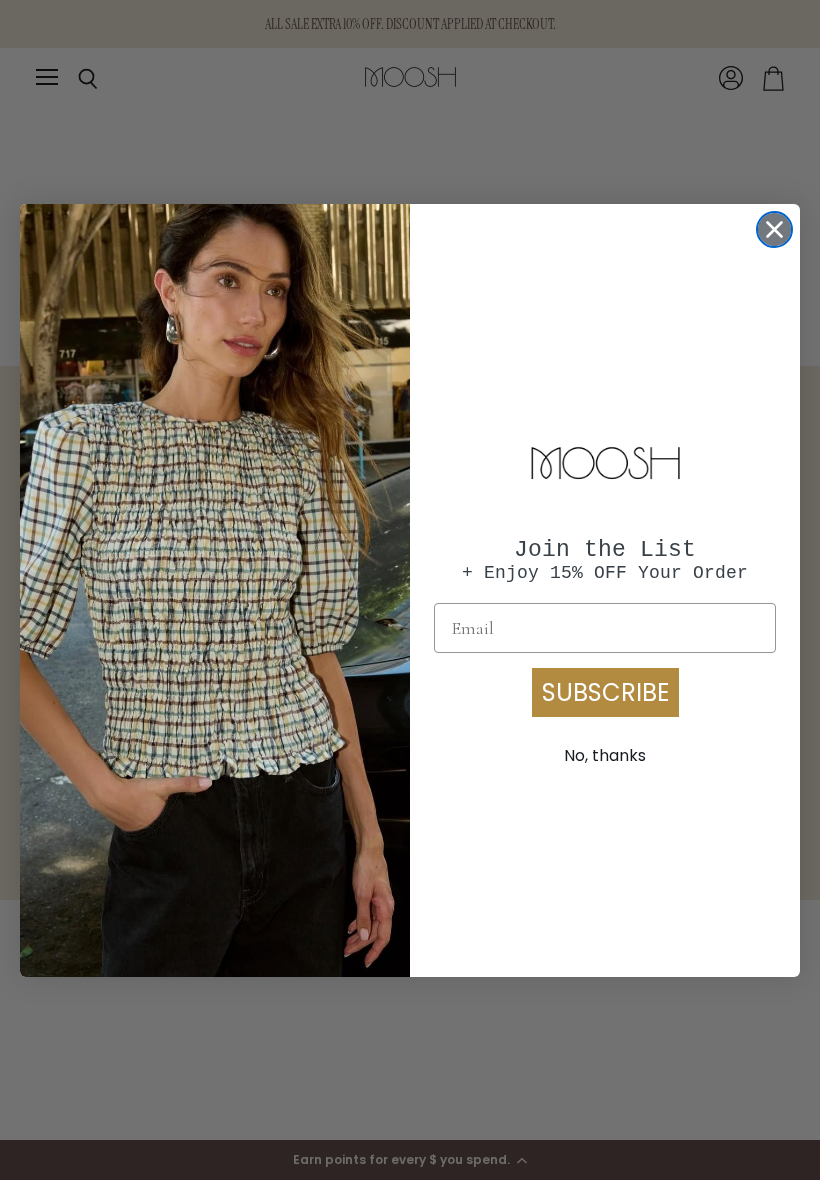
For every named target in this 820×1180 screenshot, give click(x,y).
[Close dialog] (774, 229)
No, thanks (605, 755)
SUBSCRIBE (605, 692)
